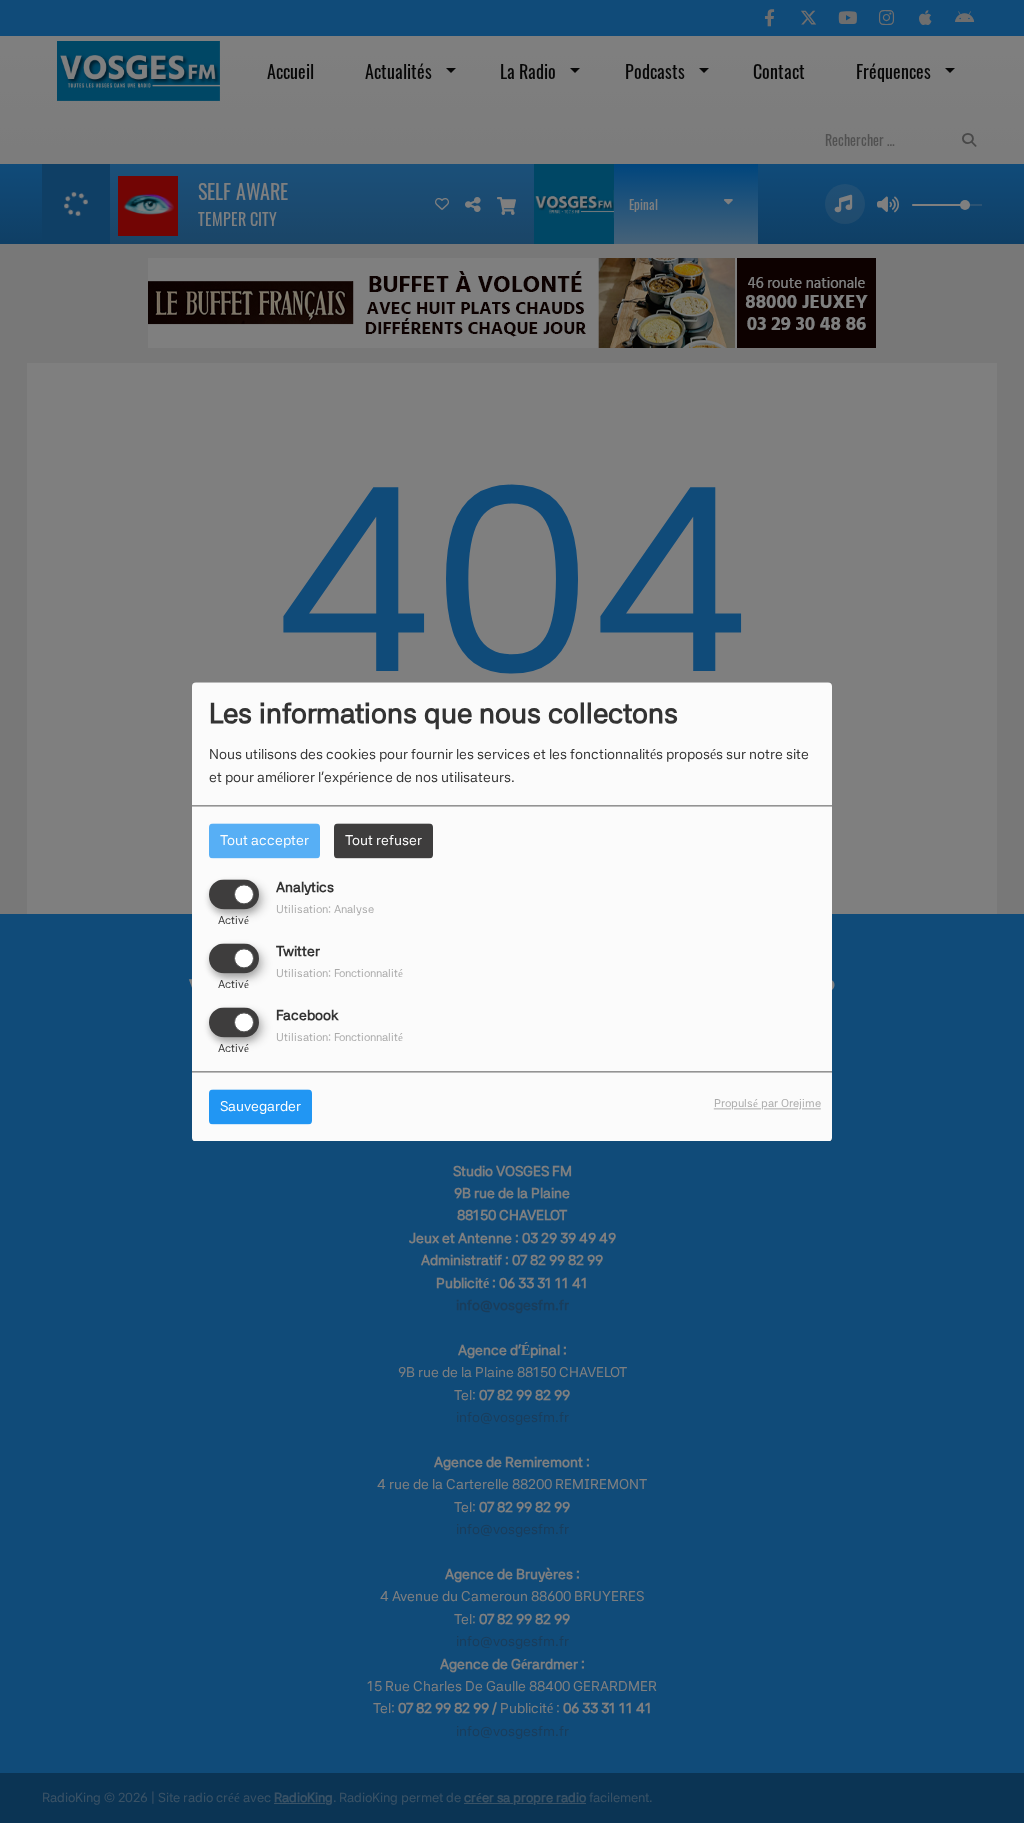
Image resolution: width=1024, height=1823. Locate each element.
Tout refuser (383, 840)
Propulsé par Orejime (767, 1103)
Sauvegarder (260, 1106)
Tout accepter (264, 840)
